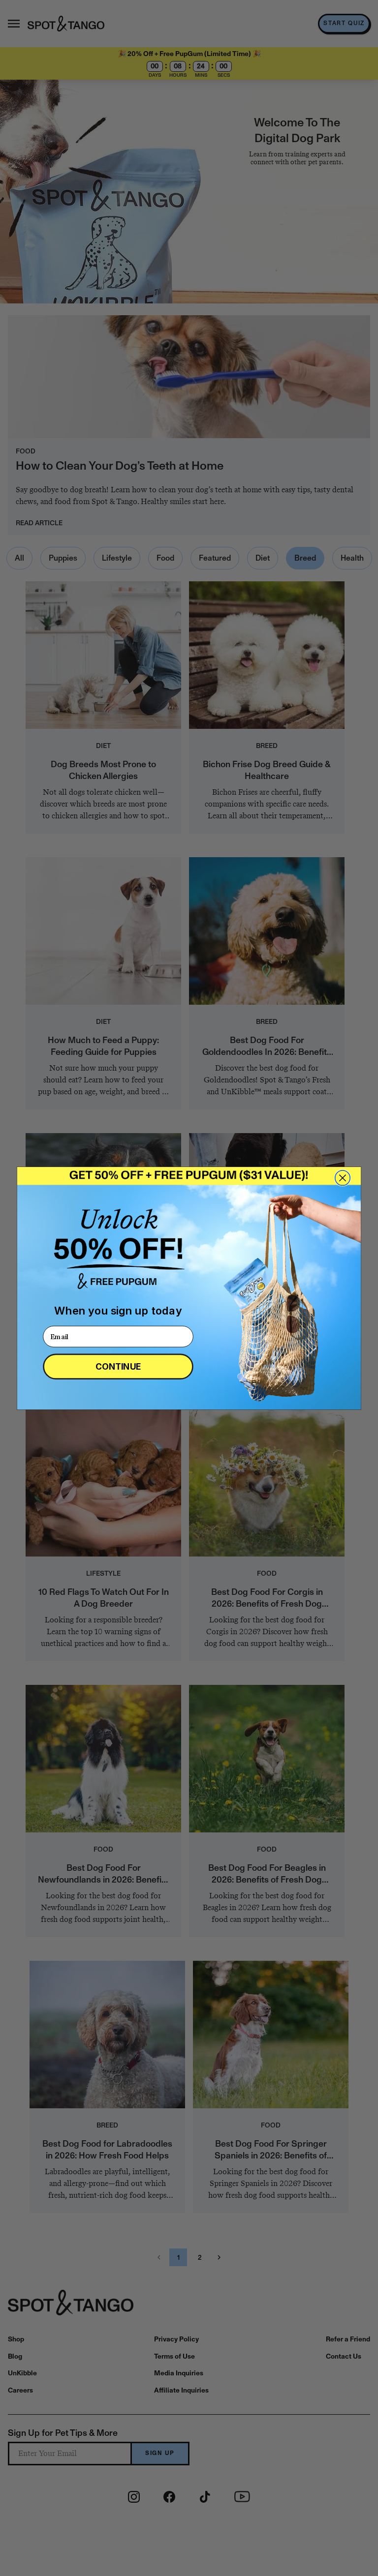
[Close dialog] (343, 1178)
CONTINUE (118, 1366)
